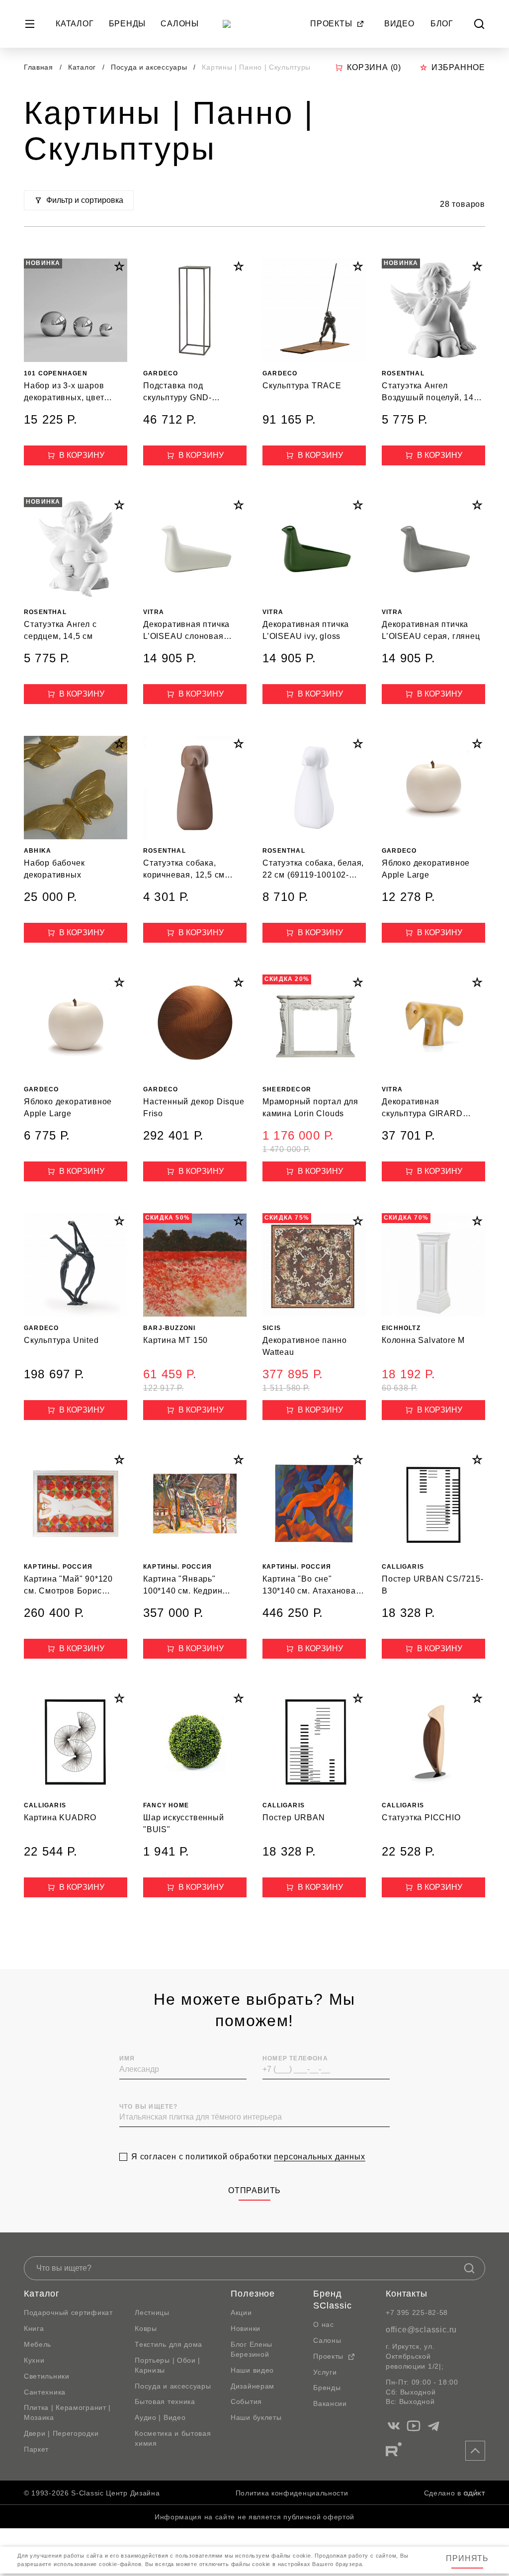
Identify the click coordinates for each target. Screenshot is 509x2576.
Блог (442, 24)
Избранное (458, 67)
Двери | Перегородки (61, 2433)
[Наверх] (475, 2451)
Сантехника (45, 2392)
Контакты (407, 2294)
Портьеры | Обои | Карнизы (168, 2365)
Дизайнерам (253, 2386)
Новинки (246, 2328)
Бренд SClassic (332, 2300)
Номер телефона (295, 2058)
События (246, 2401)
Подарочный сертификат (68, 2312)
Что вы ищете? (149, 2107)
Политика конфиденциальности (292, 2493)
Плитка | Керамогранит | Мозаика (67, 2412)
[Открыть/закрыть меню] (30, 24)
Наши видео (252, 2370)
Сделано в (443, 2493)
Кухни (34, 2360)
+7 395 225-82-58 (417, 2312)
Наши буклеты (256, 2417)
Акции (241, 2312)
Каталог (75, 24)
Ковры (146, 2328)
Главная (39, 67)
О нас (324, 2324)
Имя (127, 2058)
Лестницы (152, 2312)
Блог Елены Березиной (252, 2349)
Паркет (36, 2449)
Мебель (38, 2344)
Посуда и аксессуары (150, 67)
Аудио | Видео (160, 2417)
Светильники (47, 2376)
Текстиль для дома (169, 2344)
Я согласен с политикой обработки (248, 2157)
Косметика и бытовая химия (173, 2438)
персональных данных (319, 2157)
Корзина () (374, 67)
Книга (34, 2328)
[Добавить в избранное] (119, 266)
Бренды (127, 24)
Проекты (331, 24)
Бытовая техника (165, 2401)
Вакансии (330, 2403)
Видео (399, 24)
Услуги (325, 2372)
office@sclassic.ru (421, 2330)
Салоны (180, 24)
